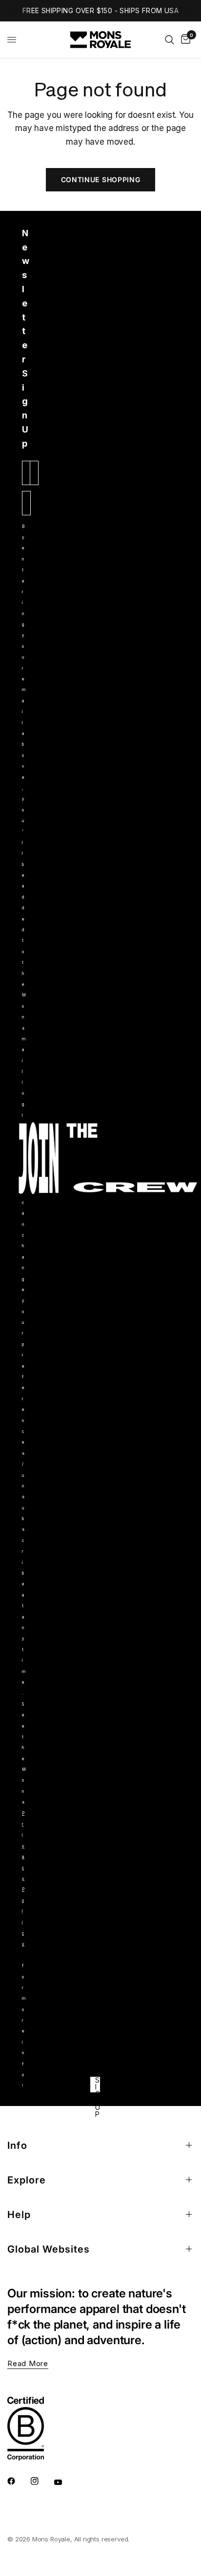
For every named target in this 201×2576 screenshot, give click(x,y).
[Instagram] (41, 2481)
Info (17, 2145)
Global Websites (49, 2249)
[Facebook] (18, 2481)
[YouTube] (65, 2482)
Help (19, 2215)
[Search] (170, 40)
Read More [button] (28, 2363)
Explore (27, 2180)
